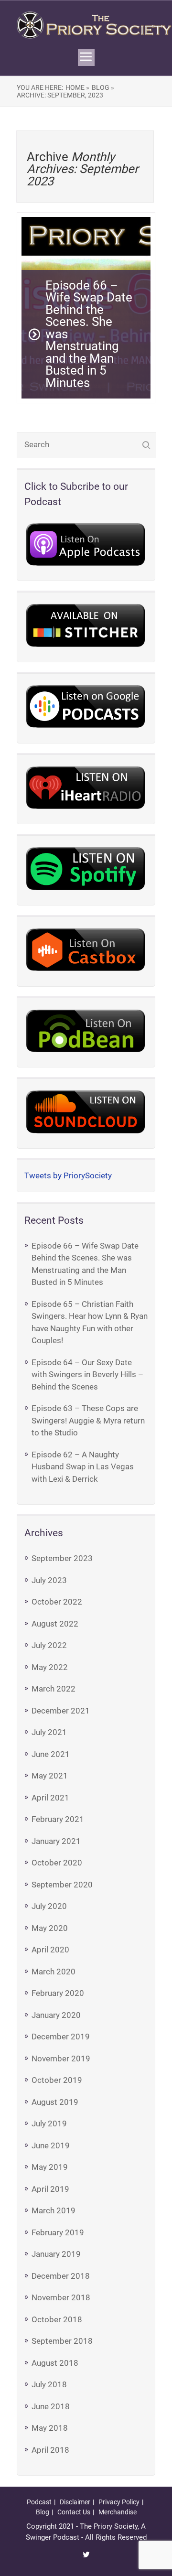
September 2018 (62, 2341)
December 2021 (61, 1711)
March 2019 (54, 2210)
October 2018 (57, 2319)
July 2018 (49, 2384)
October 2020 (57, 1863)
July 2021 (49, 1732)
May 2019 (50, 2167)
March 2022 (54, 1689)
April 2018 (50, 2450)
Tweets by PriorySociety (68, 1175)
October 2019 (57, 2080)
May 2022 (50, 1667)
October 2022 (57, 1602)
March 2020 (54, 1972)
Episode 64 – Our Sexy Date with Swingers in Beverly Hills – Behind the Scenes (87, 1374)
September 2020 (62, 1885)
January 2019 (56, 2254)
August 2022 (55, 1624)
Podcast (39, 2502)
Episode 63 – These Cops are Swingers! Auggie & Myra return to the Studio (88, 1420)
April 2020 (50, 1950)
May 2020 (50, 1928)
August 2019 (55, 2102)
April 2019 (50, 2189)
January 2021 (56, 1841)
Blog (43, 2512)
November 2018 (61, 2297)
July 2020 (49, 1906)
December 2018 (61, 2276)
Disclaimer (75, 2502)
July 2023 (49, 1580)
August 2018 (55, 2363)
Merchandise (118, 2512)
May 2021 (50, 1776)
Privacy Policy (119, 2502)
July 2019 (49, 2123)
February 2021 (58, 1819)
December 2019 (61, 2037)
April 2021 (50, 1798)
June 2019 (51, 2145)
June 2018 (51, 2406)
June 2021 (51, 1754)
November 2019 (61, 2059)
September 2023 (62, 1558)
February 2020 (58, 1993)
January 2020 (56, 2015)
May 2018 (50, 2428)
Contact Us (74, 2512)
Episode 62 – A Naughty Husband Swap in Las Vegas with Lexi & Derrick (83, 1467)
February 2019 (58, 2232)
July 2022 (49, 1645)
